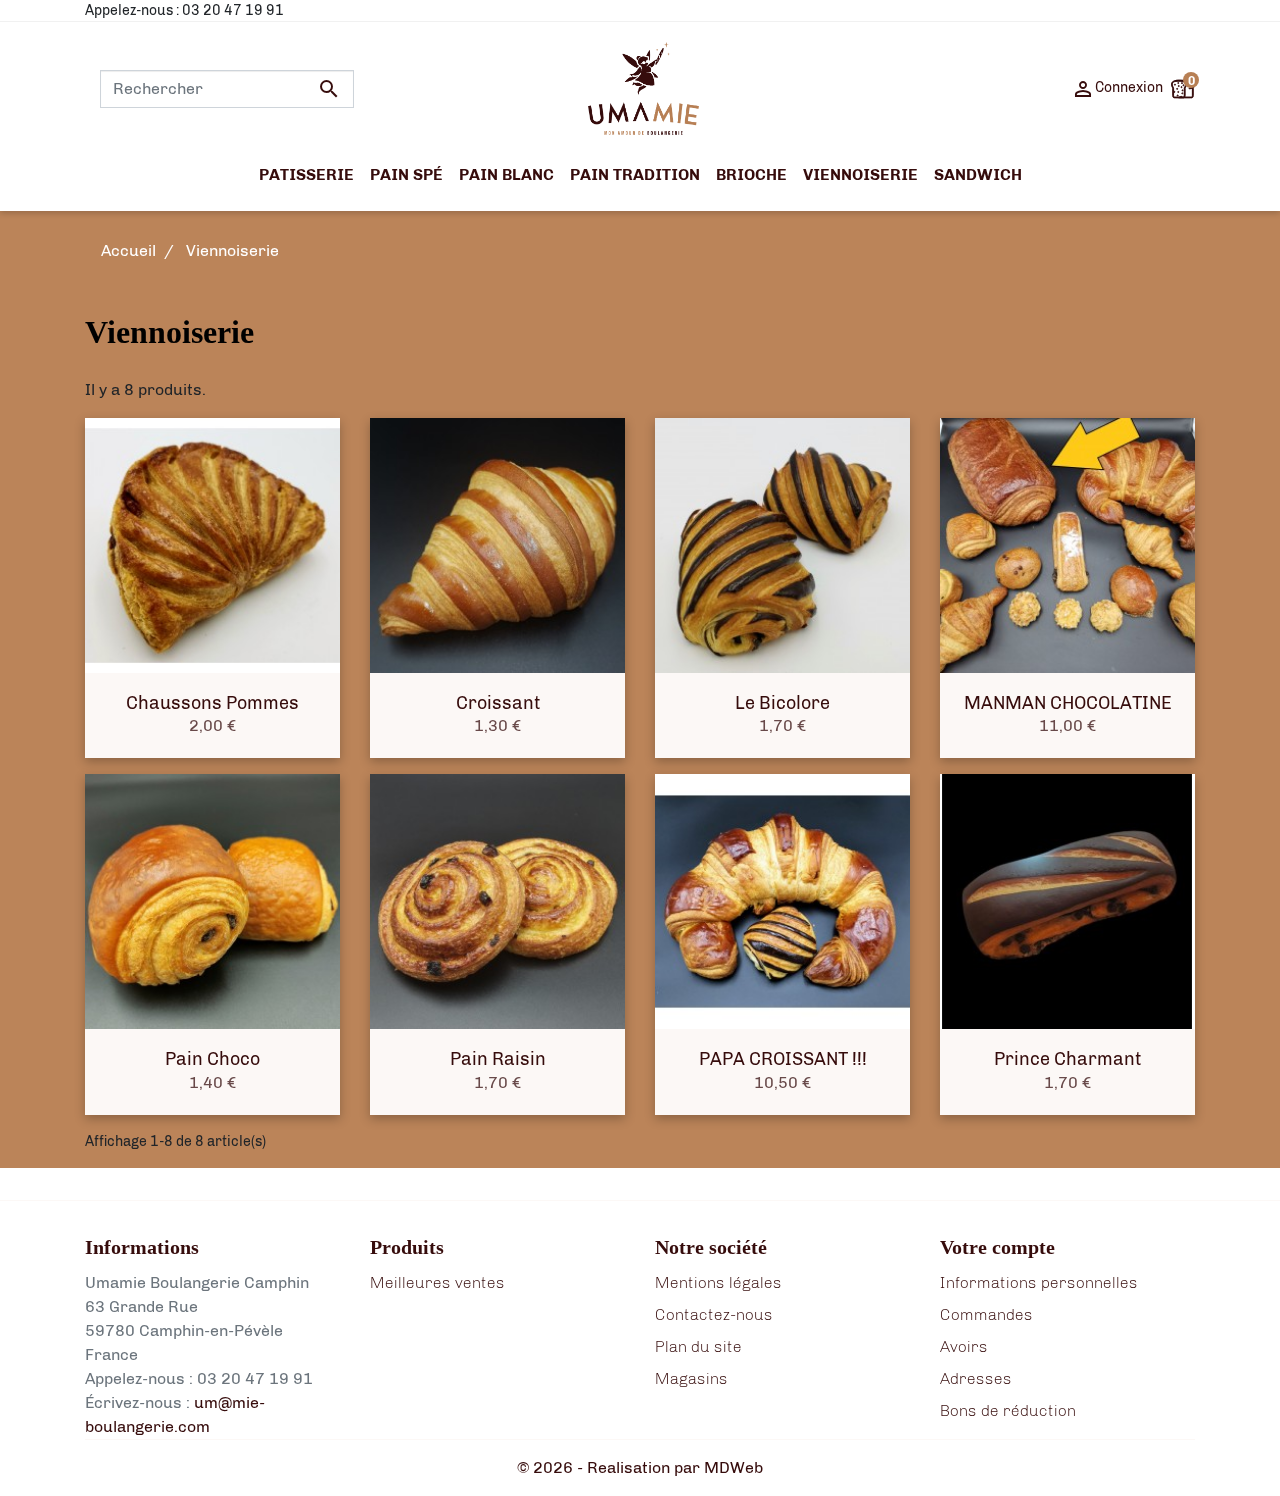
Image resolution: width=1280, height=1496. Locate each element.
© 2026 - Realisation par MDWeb (640, 1467)
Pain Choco (212, 1059)
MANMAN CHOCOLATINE (1068, 703)
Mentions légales (718, 1282)
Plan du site (698, 1346)
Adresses (976, 1378)
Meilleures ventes (437, 1282)
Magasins (691, 1378)
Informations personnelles (1039, 1282)
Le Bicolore (782, 703)
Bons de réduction (1008, 1410)
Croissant (498, 703)
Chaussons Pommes (212, 703)
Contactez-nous (714, 1314)
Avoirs (964, 1346)
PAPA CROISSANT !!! (783, 1059)
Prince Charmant (1067, 1059)
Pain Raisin (498, 1059)
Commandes (986, 1314)
